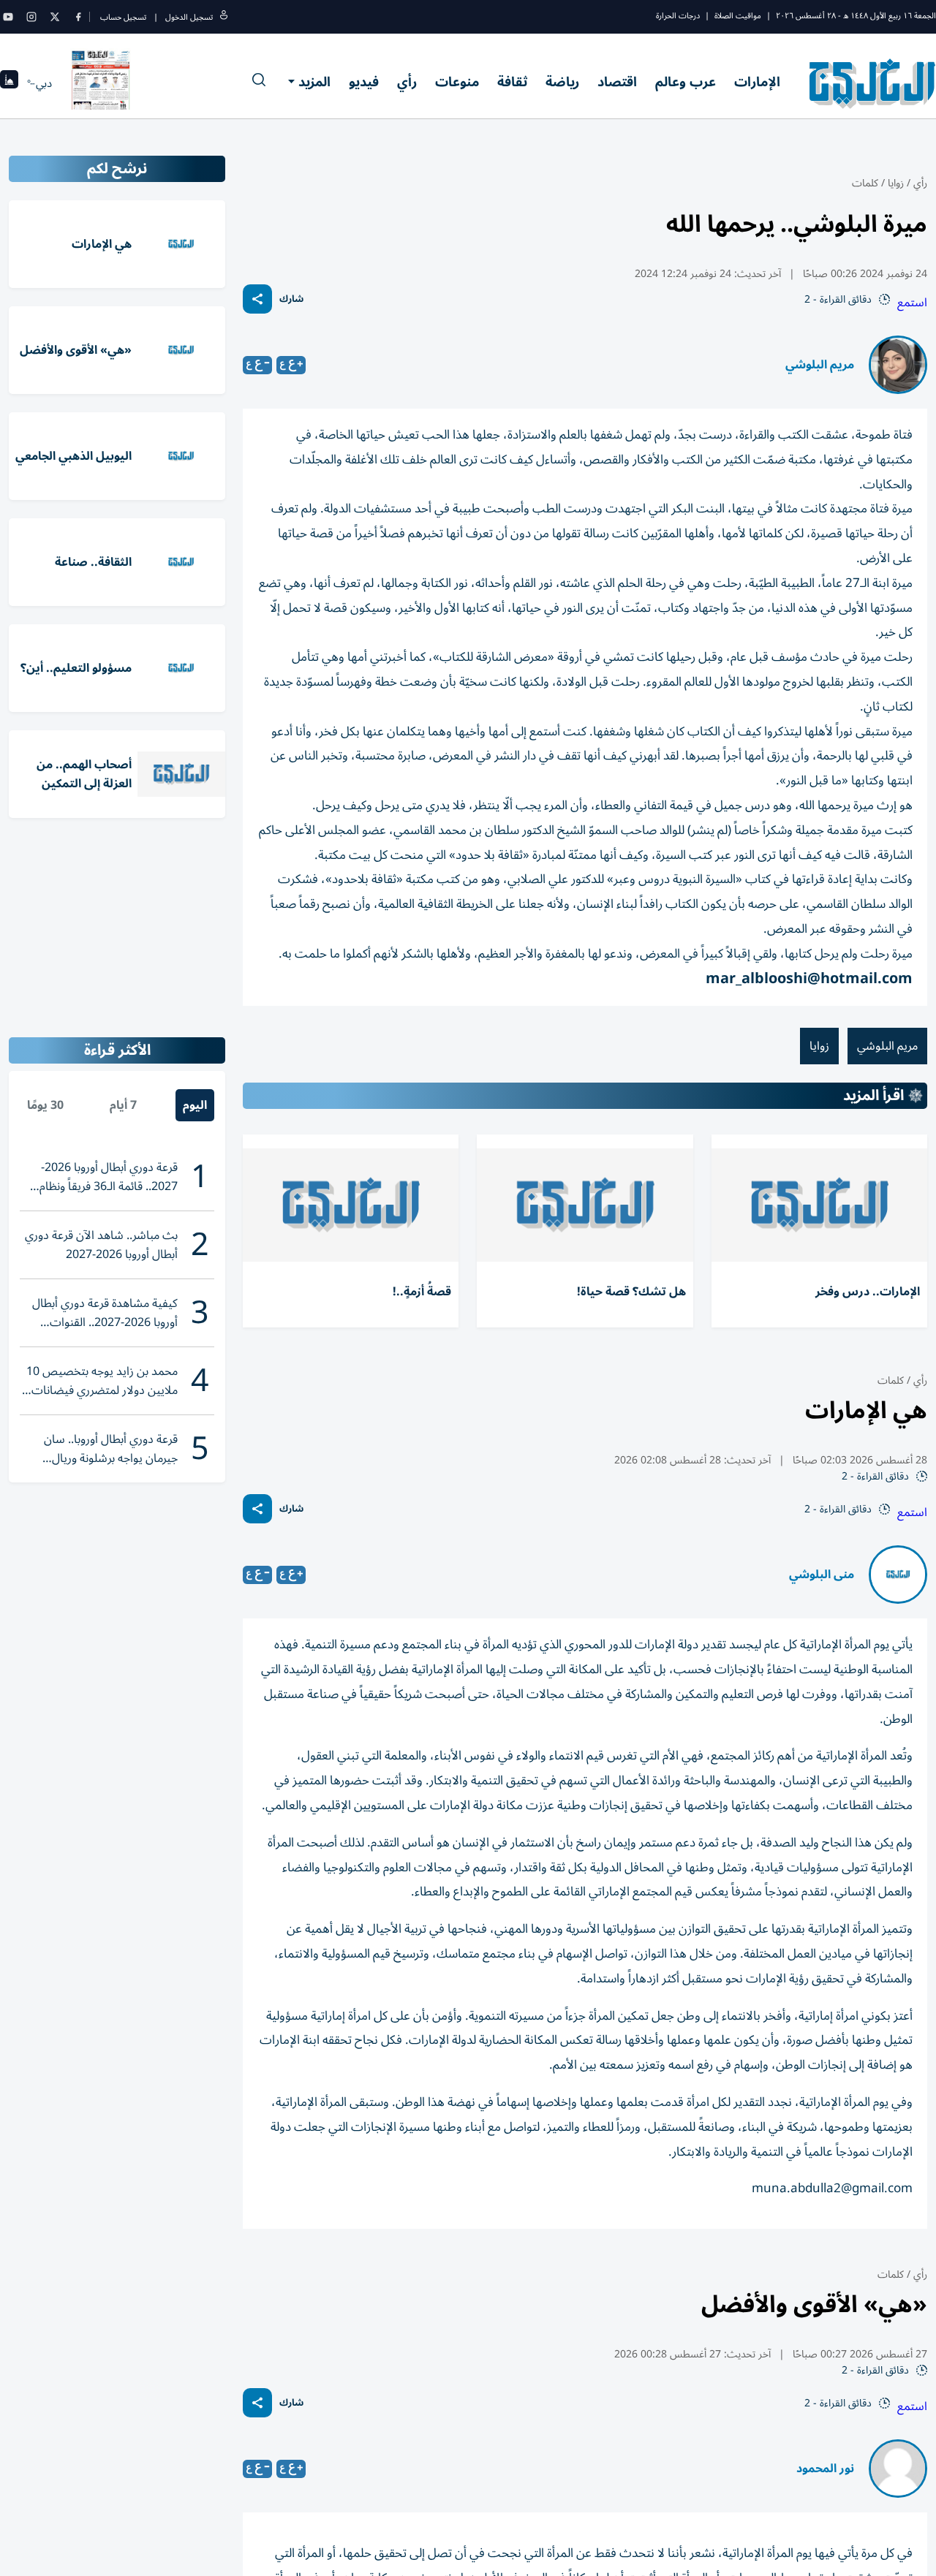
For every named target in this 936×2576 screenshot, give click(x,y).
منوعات (457, 82)
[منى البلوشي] (898, 1575)
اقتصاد (617, 82)
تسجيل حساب (123, 17)
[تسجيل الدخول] (224, 17)
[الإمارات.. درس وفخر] (819, 1205)
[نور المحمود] (898, 2469)
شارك (291, 299)
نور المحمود (825, 2469)
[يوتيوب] (8, 17)
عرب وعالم (686, 82)
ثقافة (512, 82)
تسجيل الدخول (189, 17)
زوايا (896, 183)
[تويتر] (55, 17)
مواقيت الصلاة (738, 16)
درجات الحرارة (678, 16)
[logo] (873, 83)
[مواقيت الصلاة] (9, 84)
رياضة (562, 82)
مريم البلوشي (820, 365)
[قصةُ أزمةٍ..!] (351, 1205)
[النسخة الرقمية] (101, 83)
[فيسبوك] (78, 17)
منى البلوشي (822, 1575)
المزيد (314, 82)
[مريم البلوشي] (898, 365)
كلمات (865, 183)
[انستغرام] (31, 17)
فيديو (364, 82)
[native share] (257, 299)
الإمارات (757, 82)
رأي (407, 82)
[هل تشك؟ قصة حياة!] (585, 1205)
